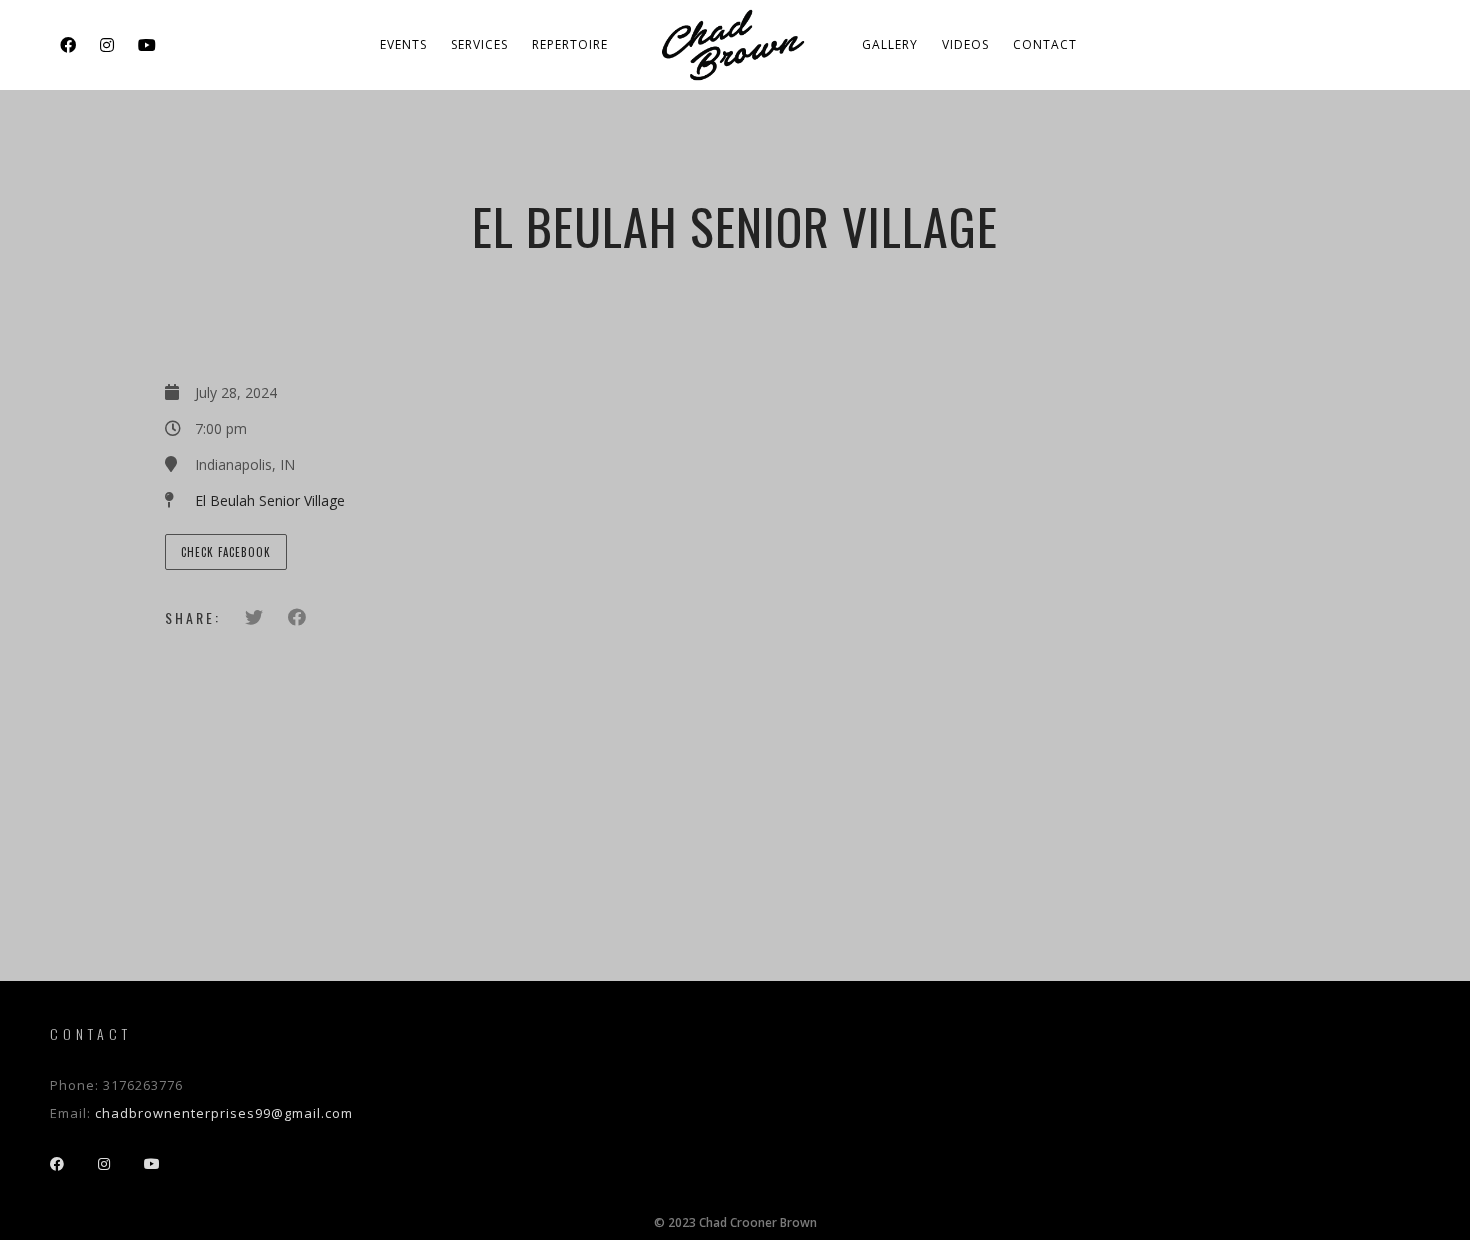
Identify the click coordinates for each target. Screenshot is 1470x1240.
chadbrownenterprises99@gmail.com (224, 1113)
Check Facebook (226, 552)
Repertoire (570, 44)
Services (479, 44)
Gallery (890, 44)
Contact (1045, 44)
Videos (965, 44)
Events (403, 44)
